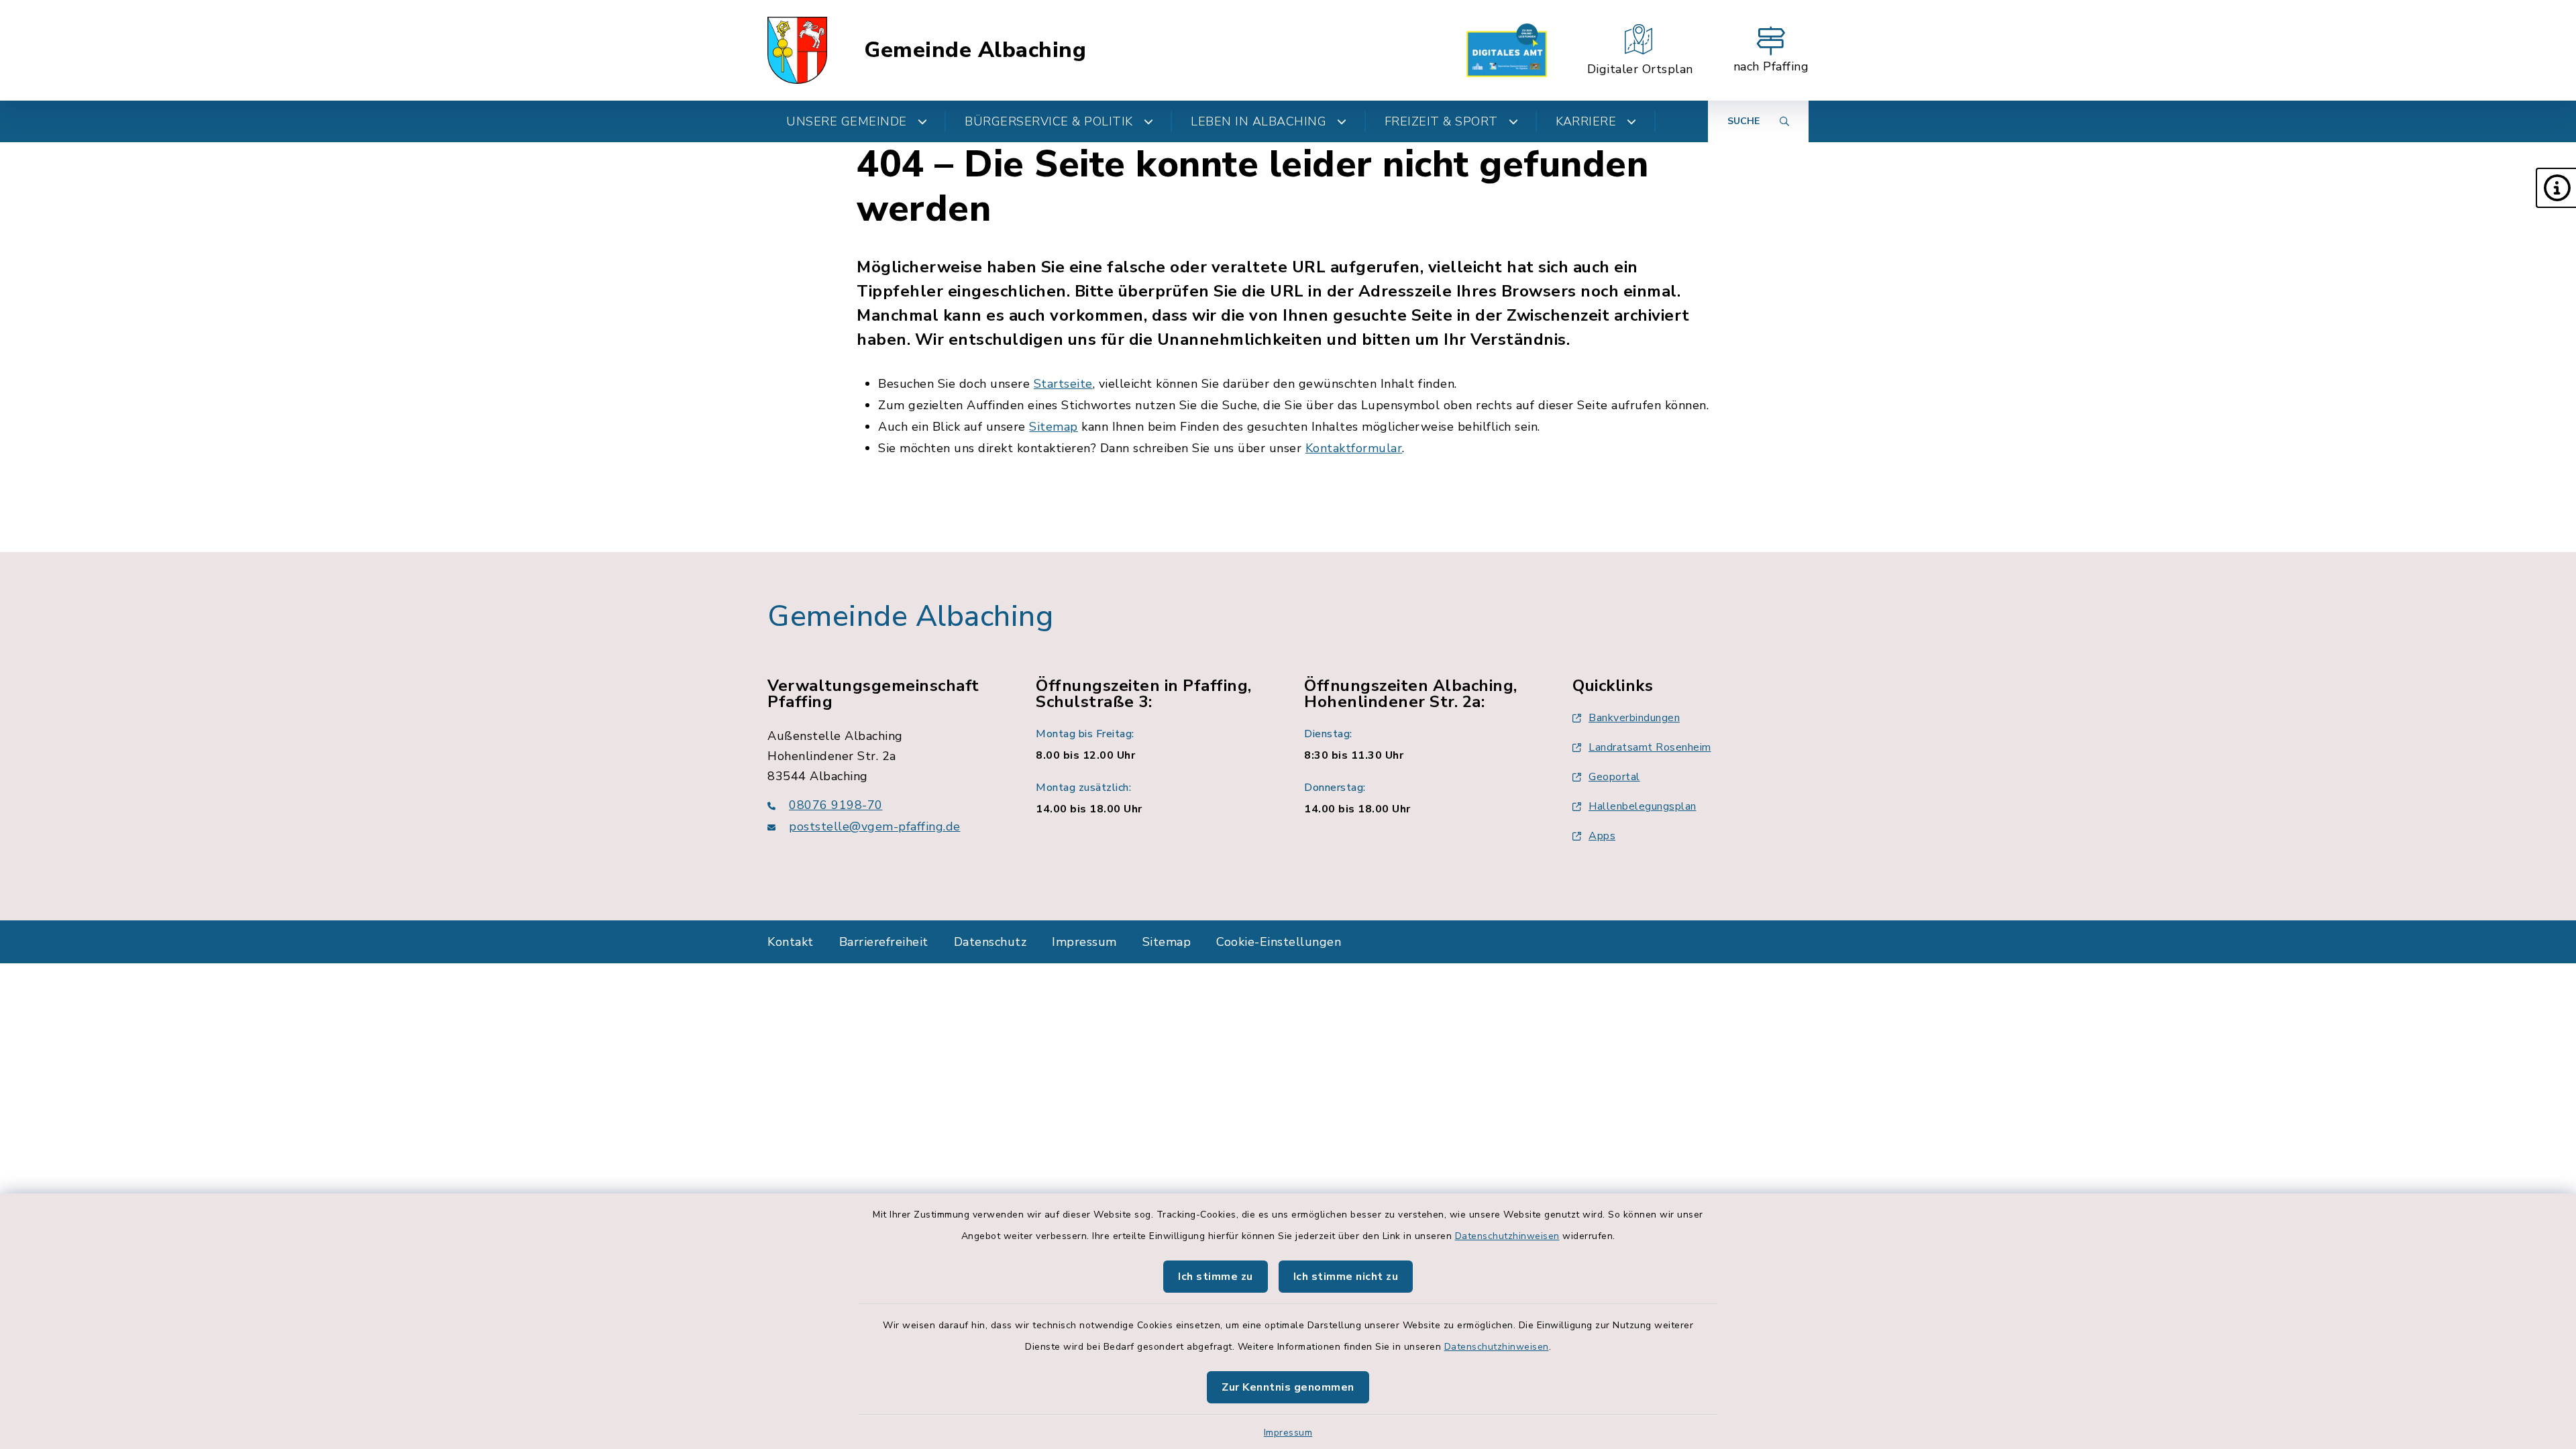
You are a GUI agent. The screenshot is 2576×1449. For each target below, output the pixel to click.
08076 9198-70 (836, 805)
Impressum (1288, 1433)
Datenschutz (990, 942)
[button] (2556, 188)
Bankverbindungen (1634, 718)
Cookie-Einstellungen (1279, 942)
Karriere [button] (1586, 121)
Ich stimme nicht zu (1346, 1277)
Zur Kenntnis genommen (1288, 1387)
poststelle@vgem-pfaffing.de (875, 826)
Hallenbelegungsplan (1643, 806)
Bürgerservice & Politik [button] (1049, 121)
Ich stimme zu (1216, 1277)
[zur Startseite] (797, 50)
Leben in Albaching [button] (1258, 121)
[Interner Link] (1507, 50)
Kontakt (791, 942)
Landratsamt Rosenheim (1650, 747)
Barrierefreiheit (884, 942)
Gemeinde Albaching (975, 50)
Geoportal (1614, 777)
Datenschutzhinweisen (1507, 1236)
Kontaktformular (1354, 448)
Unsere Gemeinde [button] (847, 121)
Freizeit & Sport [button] (1441, 121)
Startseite (1063, 384)
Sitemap (1054, 427)
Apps (1602, 836)
